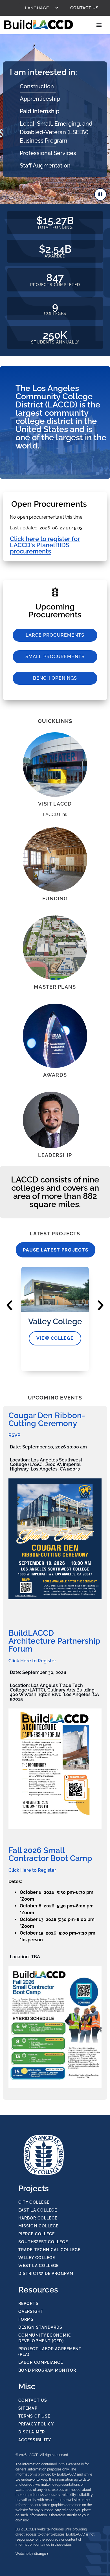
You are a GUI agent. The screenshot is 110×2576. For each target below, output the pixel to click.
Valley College (37, 2258)
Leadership (55, 1155)
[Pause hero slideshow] (100, 194)
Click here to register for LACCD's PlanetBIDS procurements (45, 545)
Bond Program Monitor (47, 2370)
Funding (55, 899)
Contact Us (84, 8)
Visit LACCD (55, 804)
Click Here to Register (32, 1661)
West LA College (39, 2266)
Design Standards (40, 2327)
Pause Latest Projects (56, 1250)
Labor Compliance (41, 2362)
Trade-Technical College (49, 2250)
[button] (9, 1305)
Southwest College (43, 2242)
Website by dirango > (32, 2554)
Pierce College (37, 2234)
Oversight (31, 2311)
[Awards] (55, 1036)
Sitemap (28, 2408)
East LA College (38, 2210)
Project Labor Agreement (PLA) (50, 2352)
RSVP (14, 1435)
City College (34, 2202)
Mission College (38, 2226)
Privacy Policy (36, 2424)
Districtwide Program (46, 2274)
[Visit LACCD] (55, 765)
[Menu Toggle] (100, 25)
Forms (26, 2319)
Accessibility (35, 2440)
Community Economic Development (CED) (45, 2338)
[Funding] (55, 860)
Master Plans (55, 987)
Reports (28, 2304)
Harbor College (38, 2218)
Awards (55, 1075)
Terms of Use (34, 2416)
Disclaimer (32, 2432)
